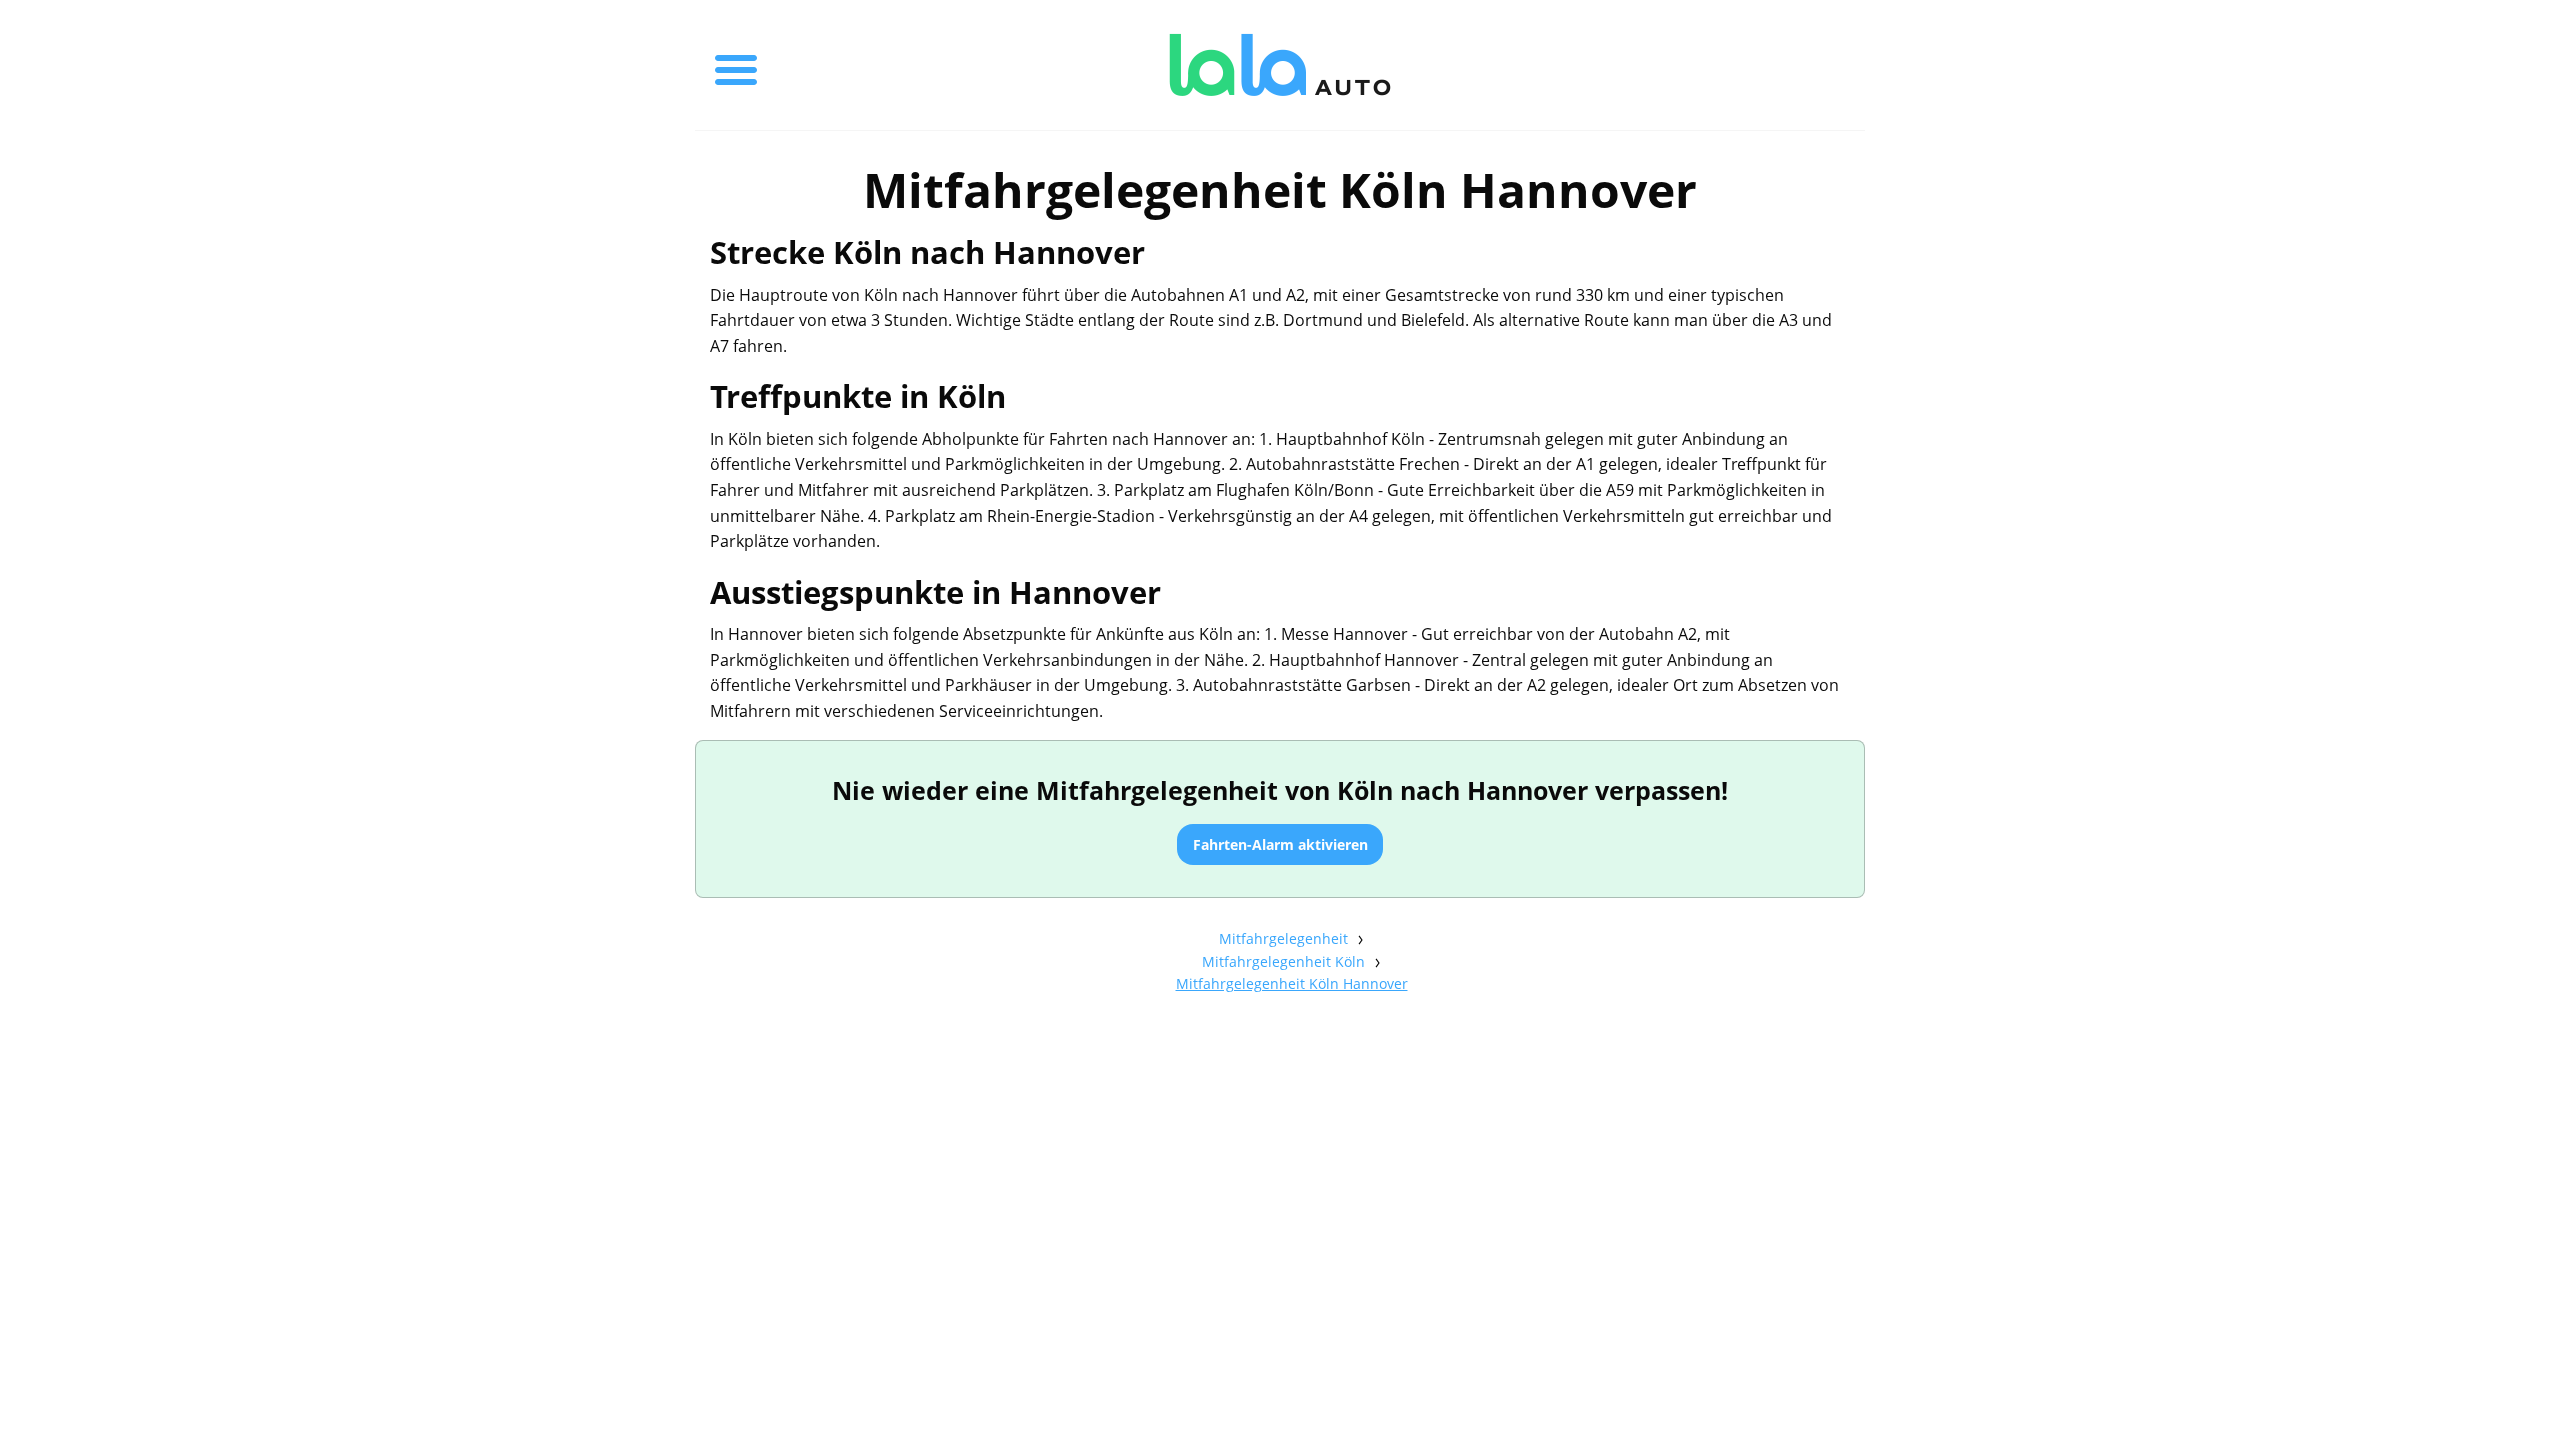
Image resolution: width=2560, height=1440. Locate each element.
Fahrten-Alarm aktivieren (1280, 844)
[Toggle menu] (736, 65)
